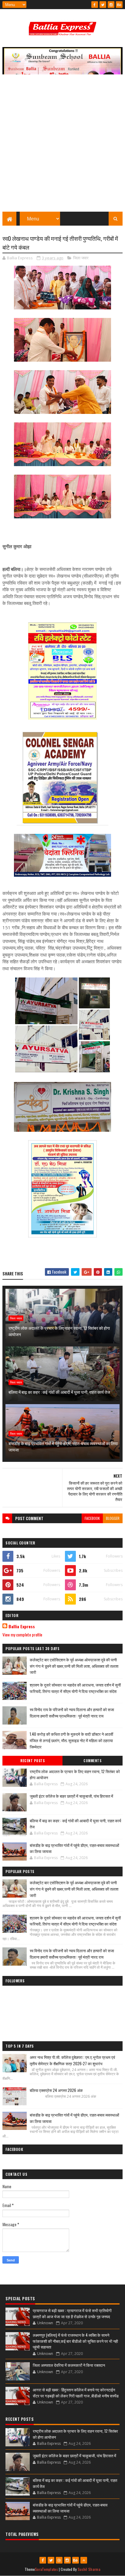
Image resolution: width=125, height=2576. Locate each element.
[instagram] (111, 5)
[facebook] (95, 5)
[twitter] (103, 5)
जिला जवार (81, 258)
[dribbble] (59, 2560)
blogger (113, 1518)
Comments (92, 1761)
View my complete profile (22, 1634)
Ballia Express (22, 1626)
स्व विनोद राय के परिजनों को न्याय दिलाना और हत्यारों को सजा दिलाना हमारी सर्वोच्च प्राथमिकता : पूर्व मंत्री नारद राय (72, 1713)
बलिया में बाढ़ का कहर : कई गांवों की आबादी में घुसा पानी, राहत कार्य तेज (59, 1392)
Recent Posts (32, 1761)
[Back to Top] (84, 2560)
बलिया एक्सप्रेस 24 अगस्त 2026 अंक (56, 2090)
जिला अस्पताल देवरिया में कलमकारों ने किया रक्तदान (69, 2365)
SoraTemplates (46, 2569)
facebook (92, 1518)
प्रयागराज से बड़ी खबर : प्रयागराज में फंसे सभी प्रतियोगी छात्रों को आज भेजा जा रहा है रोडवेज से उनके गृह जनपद (72, 2313)
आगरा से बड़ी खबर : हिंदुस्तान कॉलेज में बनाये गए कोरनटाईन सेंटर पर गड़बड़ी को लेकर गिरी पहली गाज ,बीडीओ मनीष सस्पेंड (76, 2393)
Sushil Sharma (89, 2569)
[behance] (119, 5)
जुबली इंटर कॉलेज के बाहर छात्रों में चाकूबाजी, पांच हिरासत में (71, 1796)
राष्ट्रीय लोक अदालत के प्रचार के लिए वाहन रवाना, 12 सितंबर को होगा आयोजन (59, 1331)
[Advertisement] (62, 146)
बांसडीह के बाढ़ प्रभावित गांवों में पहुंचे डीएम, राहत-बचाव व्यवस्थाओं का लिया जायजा (63, 1446)
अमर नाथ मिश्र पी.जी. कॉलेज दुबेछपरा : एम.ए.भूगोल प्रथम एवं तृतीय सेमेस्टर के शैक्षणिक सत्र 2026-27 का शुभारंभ (72, 2060)
